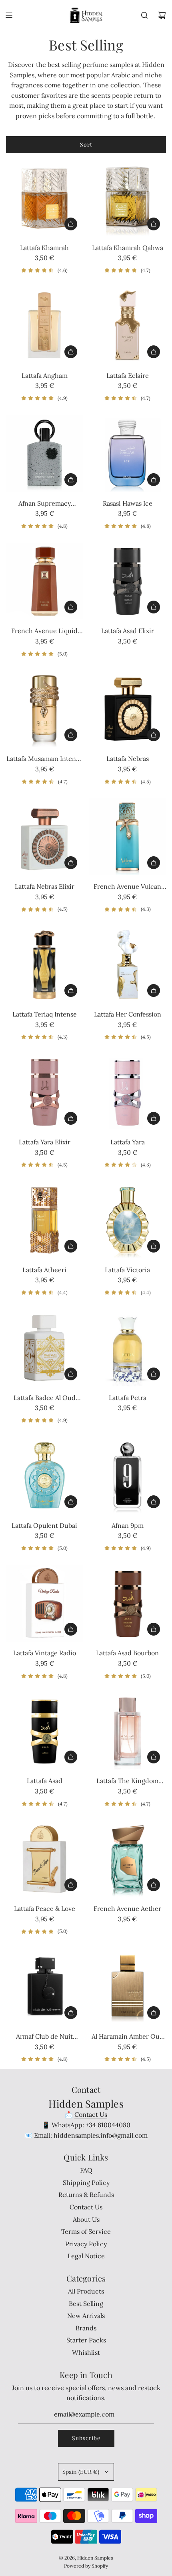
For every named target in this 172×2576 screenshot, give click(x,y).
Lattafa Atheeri (44, 1270)
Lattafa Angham (45, 375)
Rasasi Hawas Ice (128, 503)
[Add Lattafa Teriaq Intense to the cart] (71, 990)
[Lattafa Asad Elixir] (128, 581)
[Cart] (162, 15)
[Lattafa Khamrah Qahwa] (128, 198)
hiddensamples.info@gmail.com (101, 2135)
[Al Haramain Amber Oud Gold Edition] (128, 1987)
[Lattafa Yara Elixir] (45, 1092)
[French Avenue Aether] (128, 1859)
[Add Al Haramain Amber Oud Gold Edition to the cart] (154, 2013)
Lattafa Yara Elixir (45, 1142)
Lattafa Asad (45, 1781)
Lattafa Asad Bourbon (127, 1653)
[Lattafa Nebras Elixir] (45, 837)
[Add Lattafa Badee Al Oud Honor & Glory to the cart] (71, 1374)
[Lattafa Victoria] (128, 1220)
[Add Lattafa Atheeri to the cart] (71, 1246)
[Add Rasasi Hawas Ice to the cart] (154, 480)
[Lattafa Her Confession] (128, 965)
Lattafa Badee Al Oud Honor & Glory (45, 1398)
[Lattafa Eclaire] (128, 326)
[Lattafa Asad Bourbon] (128, 1603)
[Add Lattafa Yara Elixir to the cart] (71, 1118)
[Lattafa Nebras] (128, 709)
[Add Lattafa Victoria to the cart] (154, 1246)
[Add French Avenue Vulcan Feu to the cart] (154, 863)
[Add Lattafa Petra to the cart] (154, 1374)
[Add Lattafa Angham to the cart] (71, 352)
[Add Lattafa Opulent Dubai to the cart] (71, 1502)
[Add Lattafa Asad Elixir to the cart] (154, 607)
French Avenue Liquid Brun (44, 631)
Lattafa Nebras (128, 758)
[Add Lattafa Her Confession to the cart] (154, 990)
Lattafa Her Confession (128, 1014)
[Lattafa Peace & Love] (45, 1859)
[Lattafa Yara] (128, 1092)
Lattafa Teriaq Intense (45, 1014)
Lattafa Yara (128, 1142)
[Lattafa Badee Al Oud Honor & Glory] (45, 1348)
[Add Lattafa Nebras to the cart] (154, 735)
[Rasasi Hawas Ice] (128, 453)
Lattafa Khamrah (44, 248)
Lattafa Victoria (127, 1270)
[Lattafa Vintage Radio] (45, 1603)
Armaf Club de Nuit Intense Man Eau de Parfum (44, 2037)
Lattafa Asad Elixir (128, 631)
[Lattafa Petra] (128, 1348)
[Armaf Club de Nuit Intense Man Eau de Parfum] (45, 1987)
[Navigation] (9, 15)
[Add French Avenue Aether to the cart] (154, 1885)
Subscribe (86, 2438)
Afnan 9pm (128, 1525)
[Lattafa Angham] (45, 326)
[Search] (144, 15)
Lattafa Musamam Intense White (44, 759)
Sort (86, 144)
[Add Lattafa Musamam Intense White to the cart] (71, 735)
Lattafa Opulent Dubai (44, 1525)
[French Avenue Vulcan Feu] (128, 837)
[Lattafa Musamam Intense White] (45, 709)
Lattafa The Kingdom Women (127, 1781)
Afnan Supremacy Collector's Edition (45, 504)
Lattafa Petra (128, 1398)
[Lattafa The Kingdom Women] (128, 1731)
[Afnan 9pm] (128, 1476)
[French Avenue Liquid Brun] (45, 581)
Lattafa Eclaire (128, 375)
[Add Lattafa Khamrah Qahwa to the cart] (154, 224)
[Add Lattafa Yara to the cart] (154, 1118)
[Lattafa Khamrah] (45, 198)
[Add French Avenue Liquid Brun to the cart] (71, 607)
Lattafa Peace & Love (45, 1908)
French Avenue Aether (127, 1908)
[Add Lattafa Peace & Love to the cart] (71, 1885)
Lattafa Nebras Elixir (45, 886)
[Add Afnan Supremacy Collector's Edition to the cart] (71, 480)
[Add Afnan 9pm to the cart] (154, 1502)
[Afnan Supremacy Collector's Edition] (45, 453)
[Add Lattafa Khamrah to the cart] (71, 224)
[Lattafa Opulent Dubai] (45, 1476)
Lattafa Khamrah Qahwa (128, 248)
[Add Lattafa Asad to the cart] (71, 1757)
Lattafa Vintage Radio (45, 1653)
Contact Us (91, 2114)
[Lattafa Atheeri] (45, 1220)
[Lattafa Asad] (45, 1731)
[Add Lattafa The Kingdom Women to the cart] (154, 1757)
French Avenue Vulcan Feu (127, 887)
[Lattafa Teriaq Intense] (45, 965)
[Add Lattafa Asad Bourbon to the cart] (154, 1629)
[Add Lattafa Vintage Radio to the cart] (71, 1629)
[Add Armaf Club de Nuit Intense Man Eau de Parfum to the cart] (71, 2013)
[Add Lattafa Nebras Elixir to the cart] (71, 863)
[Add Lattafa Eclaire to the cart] (154, 352)
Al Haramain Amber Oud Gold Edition (128, 2037)
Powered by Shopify (86, 2566)
